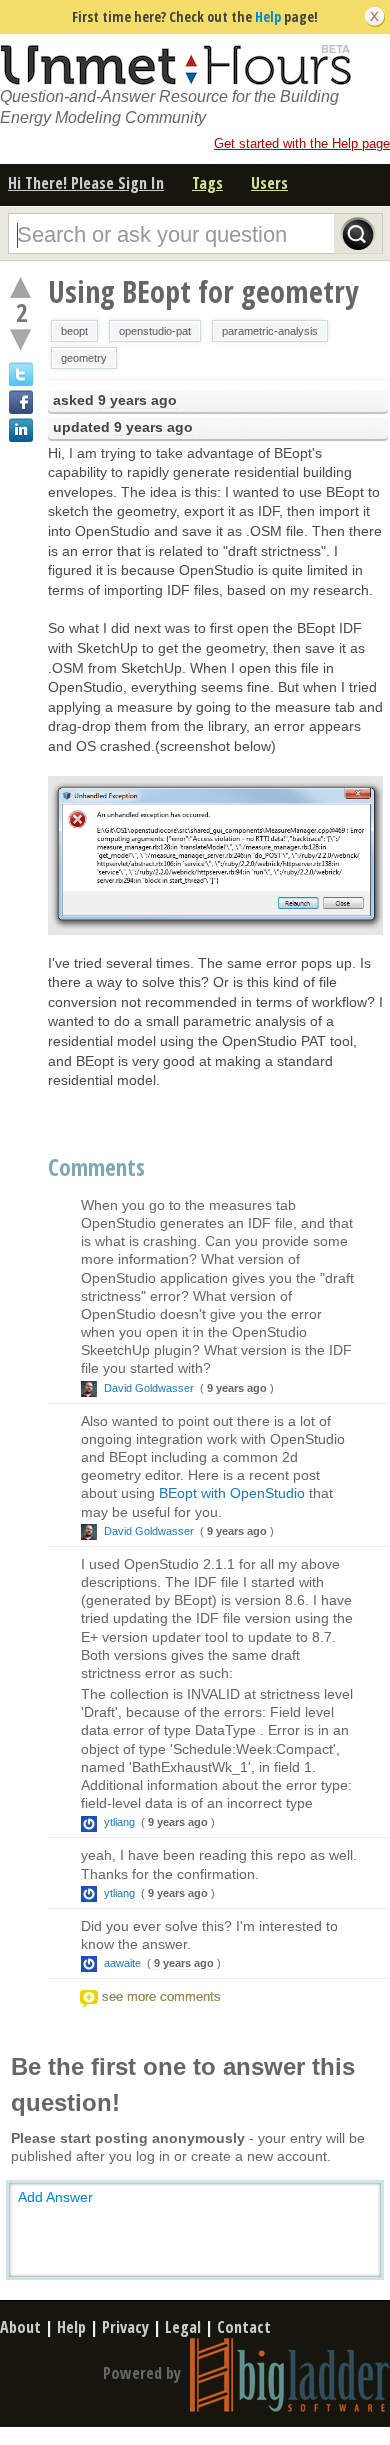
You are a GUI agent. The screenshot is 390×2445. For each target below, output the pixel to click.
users (269, 183)
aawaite (122, 1963)
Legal (183, 2327)
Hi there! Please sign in (86, 183)
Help (268, 16)
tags (207, 183)
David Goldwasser (149, 1388)
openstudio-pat (155, 331)
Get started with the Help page (302, 143)
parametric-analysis (270, 331)
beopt (74, 331)
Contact (244, 2327)
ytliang (119, 1822)
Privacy (125, 2327)
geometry (84, 358)
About (20, 2327)
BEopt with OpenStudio (232, 1493)
